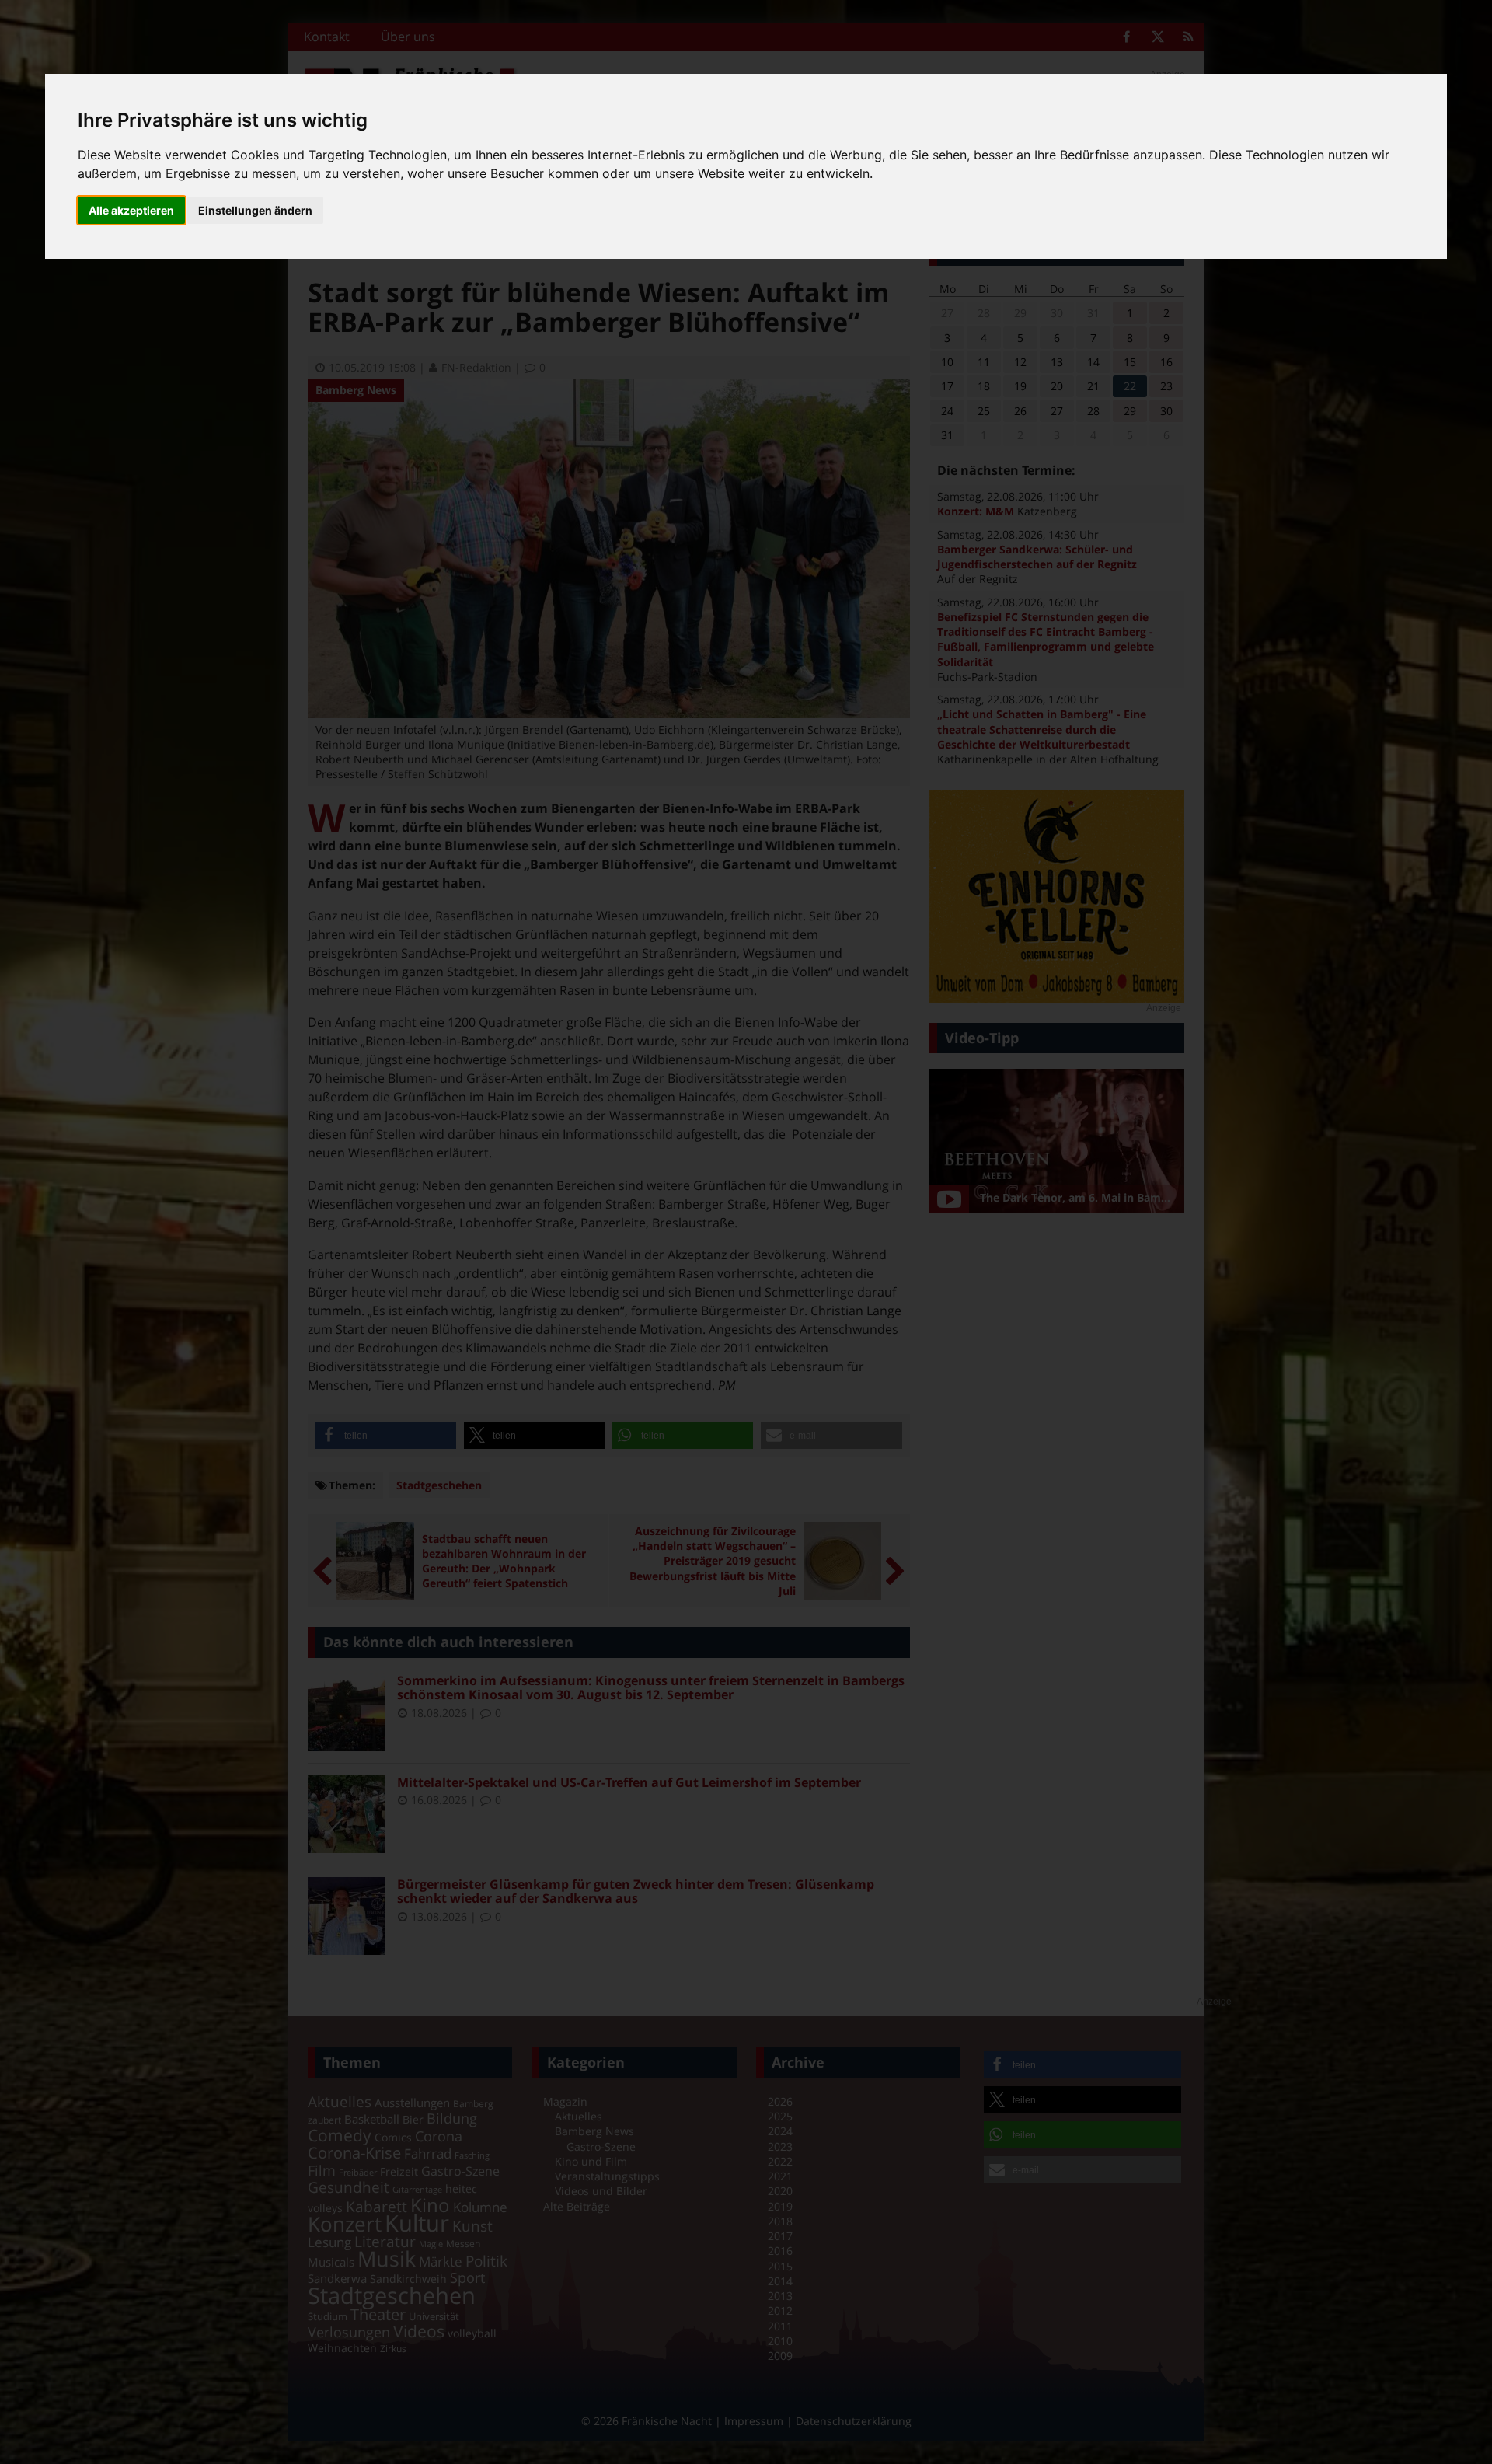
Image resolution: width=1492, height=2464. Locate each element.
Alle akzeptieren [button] (131, 210)
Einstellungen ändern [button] (255, 210)
